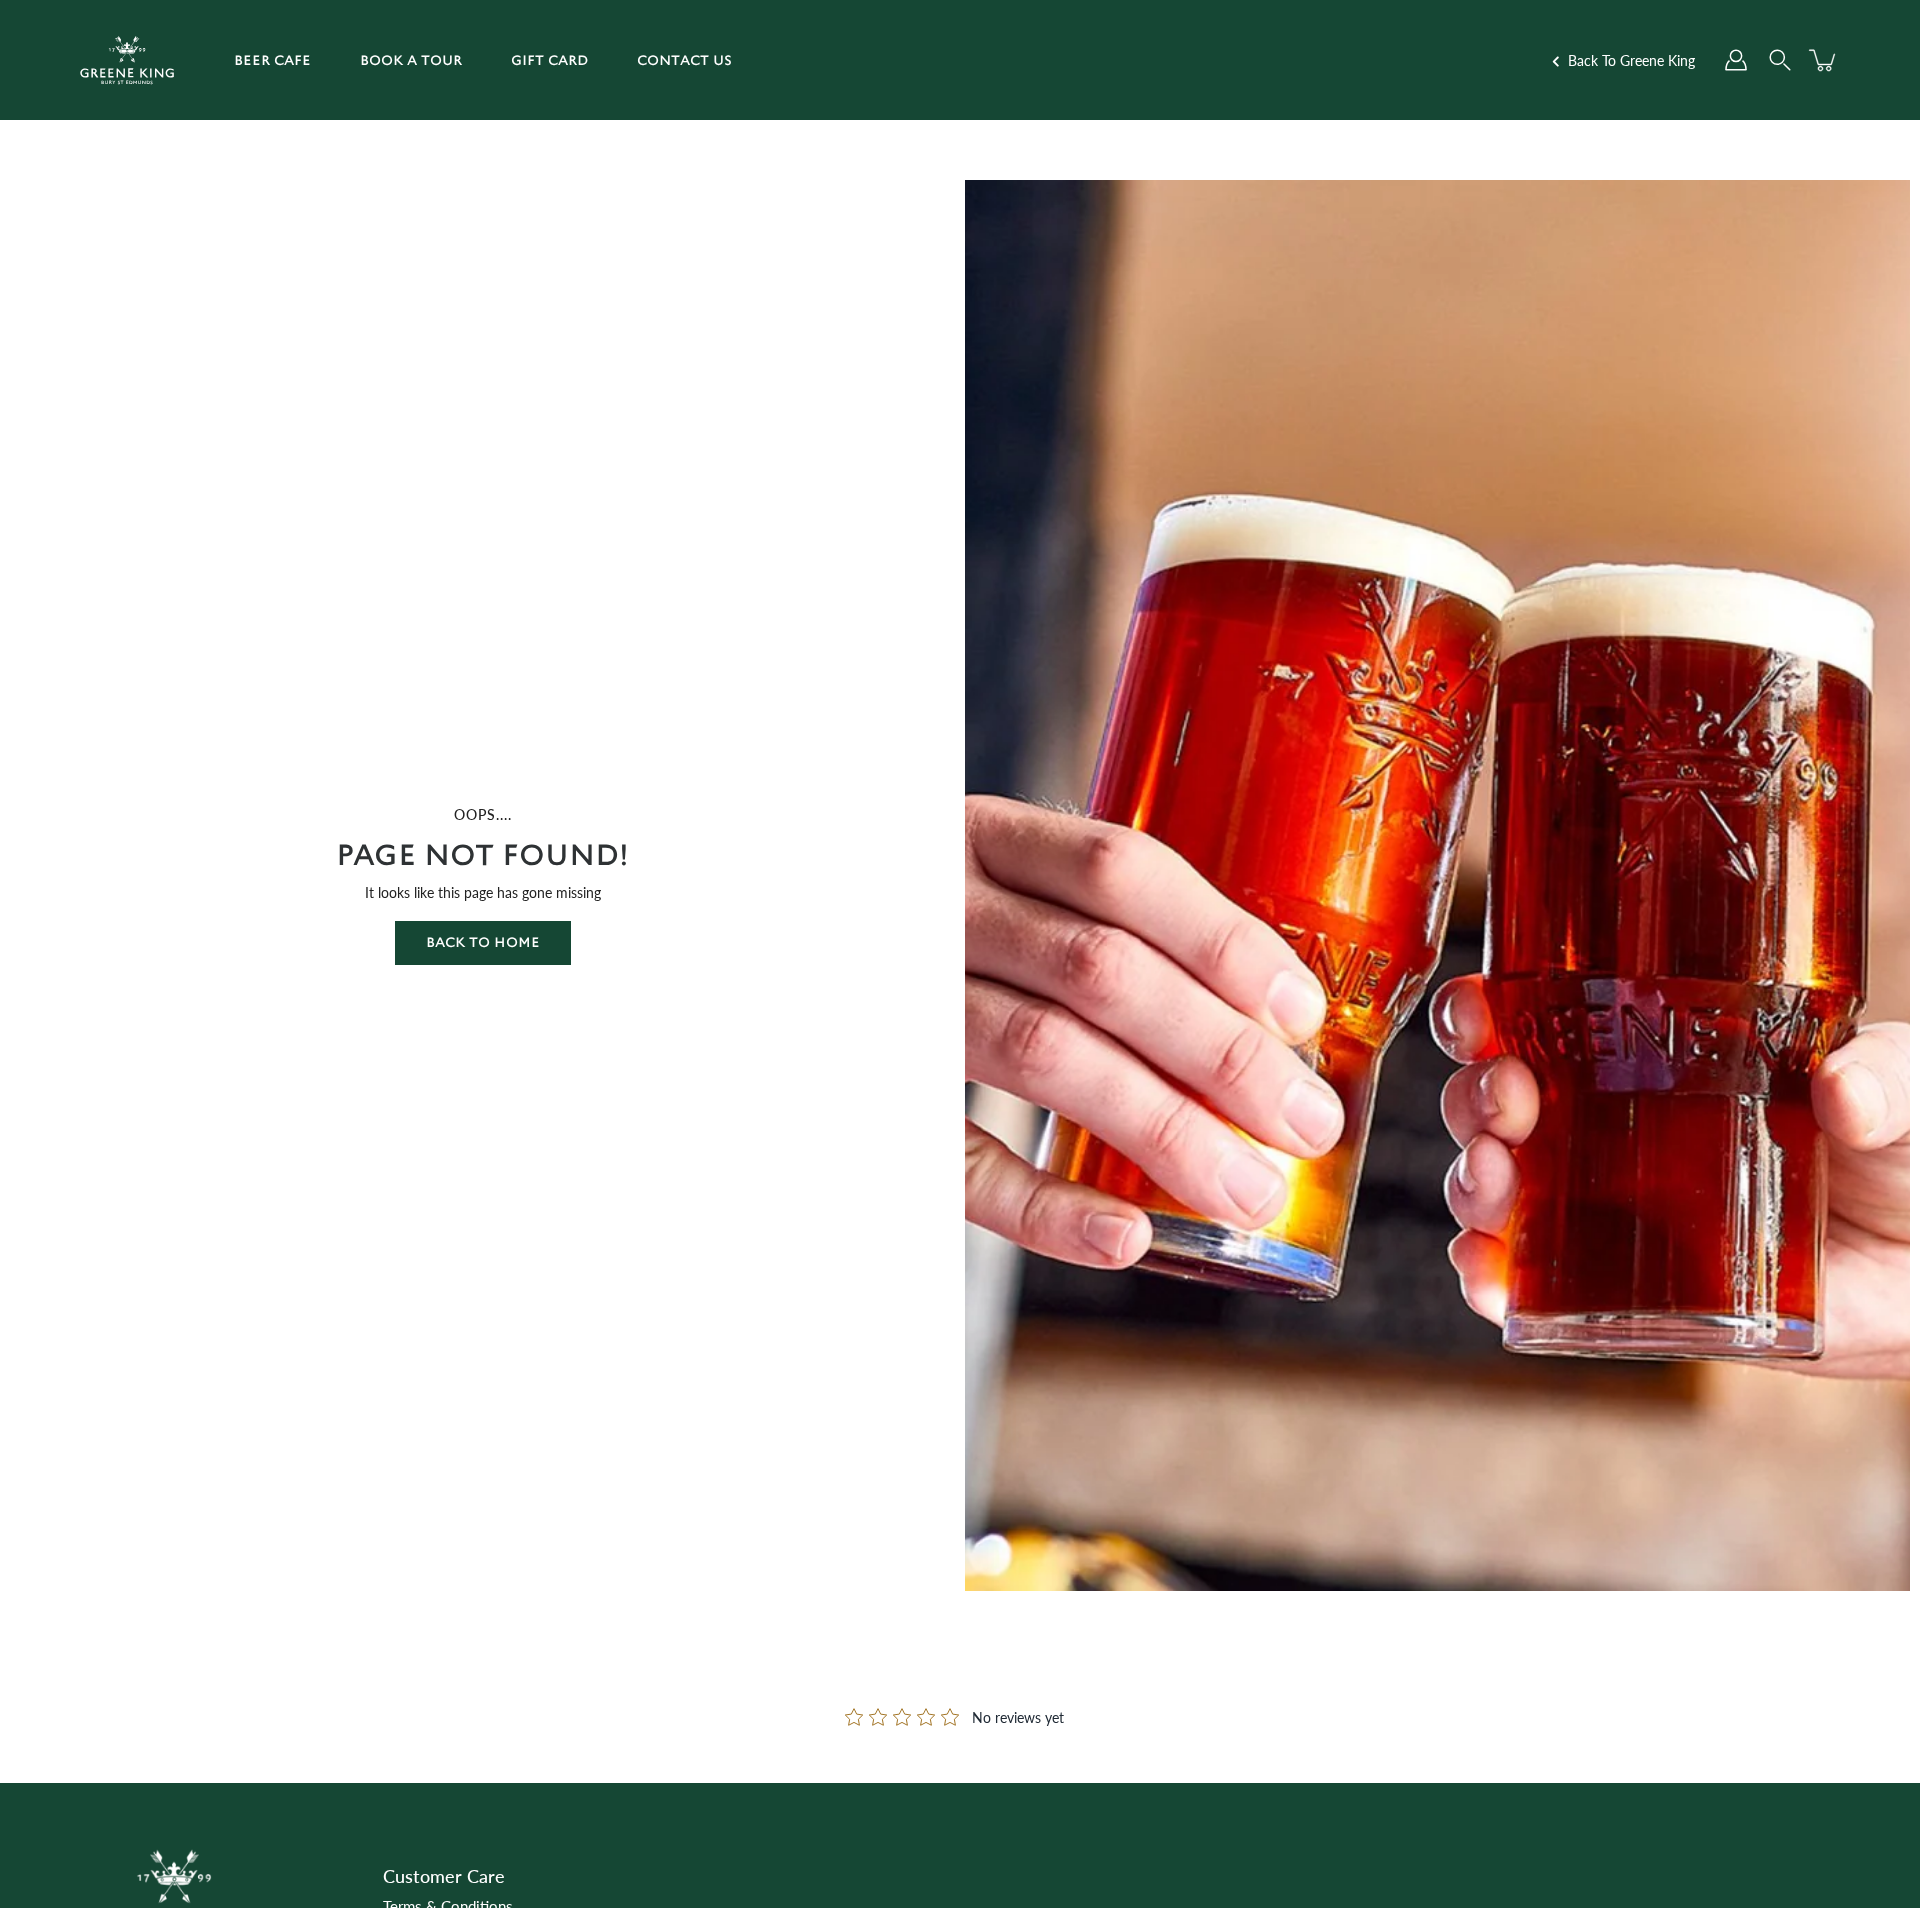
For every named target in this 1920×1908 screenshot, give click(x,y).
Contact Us (684, 60)
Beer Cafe (272, 60)
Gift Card (549, 60)
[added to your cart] (1824, 60)
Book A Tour (411, 60)
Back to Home (483, 942)
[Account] (1736, 60)
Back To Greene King (1629, 60)
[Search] (1780, 60)
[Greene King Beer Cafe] (127, 60)
